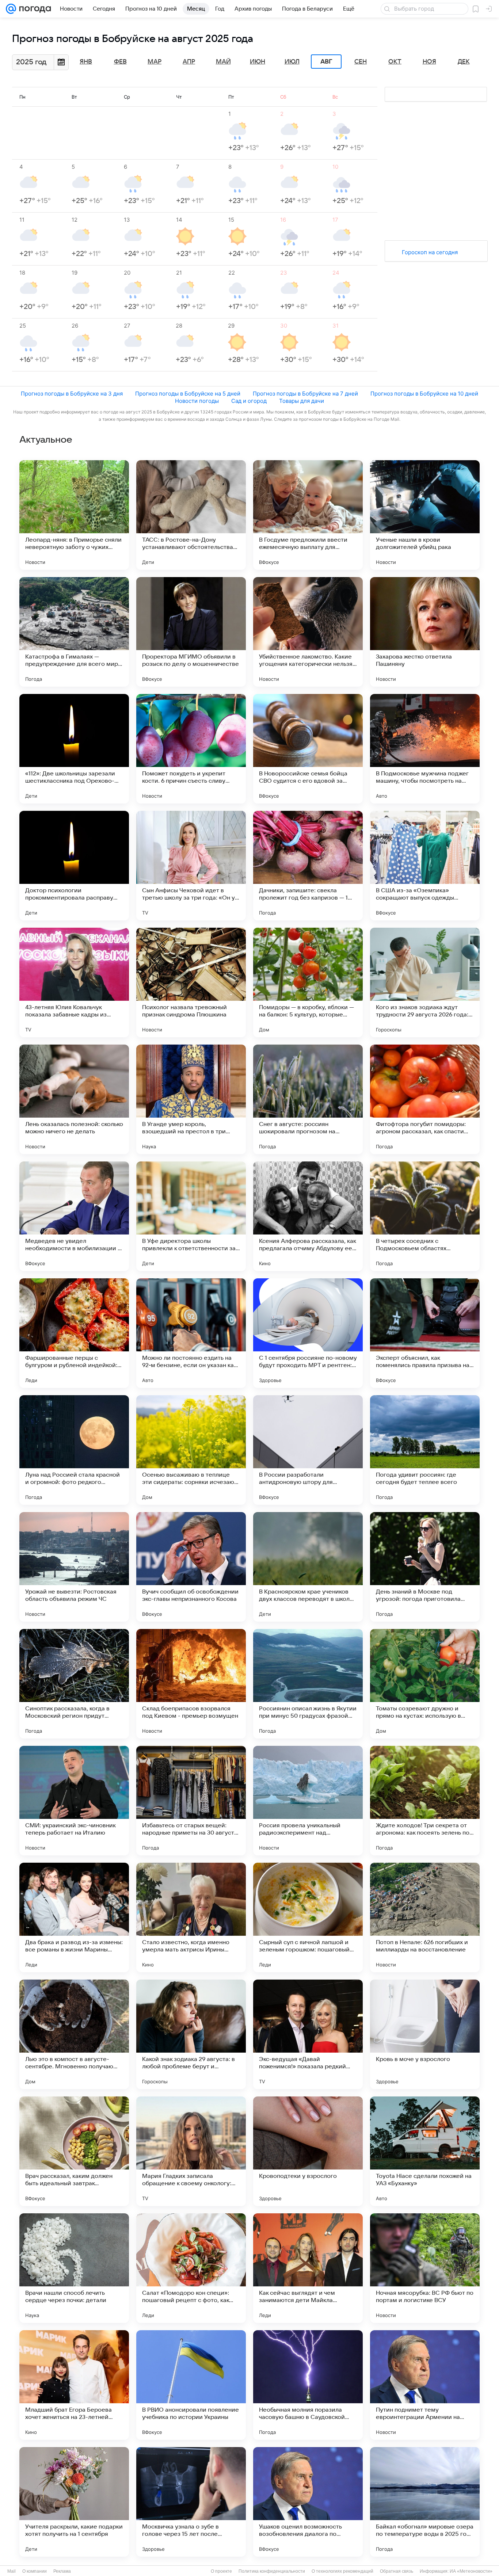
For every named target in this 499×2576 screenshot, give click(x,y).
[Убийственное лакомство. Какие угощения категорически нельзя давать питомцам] (308, 632)
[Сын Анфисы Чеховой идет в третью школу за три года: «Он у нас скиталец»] (191, 866)
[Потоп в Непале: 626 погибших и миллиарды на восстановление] (425, 1917)
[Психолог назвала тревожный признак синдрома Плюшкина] (191, 982)
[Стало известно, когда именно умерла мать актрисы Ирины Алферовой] (191, 1917)
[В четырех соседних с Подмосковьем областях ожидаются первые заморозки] (425, 1216)
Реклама (62, 2571)
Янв (86, 62)
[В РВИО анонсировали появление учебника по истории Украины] (191, 2385)
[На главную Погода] (34, 9)
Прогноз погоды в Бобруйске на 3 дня (72, 394)
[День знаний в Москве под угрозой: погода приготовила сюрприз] (425, 1567)
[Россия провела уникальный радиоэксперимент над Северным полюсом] (308, 1801)
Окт (395, 62)
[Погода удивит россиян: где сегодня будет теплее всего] (425, 1450)
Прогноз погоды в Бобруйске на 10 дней (424, 394)
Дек (464, 62)
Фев (120, 62)
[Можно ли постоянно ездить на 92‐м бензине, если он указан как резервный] (191, 1333)
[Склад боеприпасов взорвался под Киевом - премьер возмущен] (191, 1684)
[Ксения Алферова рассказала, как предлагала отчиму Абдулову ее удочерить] (308, 1216)
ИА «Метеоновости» (471, 2571)
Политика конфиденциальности (272, 2571)
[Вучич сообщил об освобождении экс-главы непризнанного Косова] (191, 1567)
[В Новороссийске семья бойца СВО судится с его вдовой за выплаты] (308, 749)
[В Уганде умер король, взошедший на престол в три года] (191, 1099)
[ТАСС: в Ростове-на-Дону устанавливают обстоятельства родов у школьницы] (191, 515)
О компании (35, 2571)
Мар (155, 62)
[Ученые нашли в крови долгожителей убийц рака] (425, 515)
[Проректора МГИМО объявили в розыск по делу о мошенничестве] (191, 632)
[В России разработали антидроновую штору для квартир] (308, 1450)
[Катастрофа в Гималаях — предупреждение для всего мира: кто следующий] (74, 632)
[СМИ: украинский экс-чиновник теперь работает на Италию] (74, 1801)
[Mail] (11, 9)
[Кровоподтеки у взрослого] (308, 2151)
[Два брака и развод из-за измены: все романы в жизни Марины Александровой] (74, 1917)
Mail (12, 2571)
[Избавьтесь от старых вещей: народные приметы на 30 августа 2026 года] (191, 1801)
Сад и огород (249, 401)
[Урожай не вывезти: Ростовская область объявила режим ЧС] (74, 1567)
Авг (326, 62)
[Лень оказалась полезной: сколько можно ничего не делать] (74, 1099)
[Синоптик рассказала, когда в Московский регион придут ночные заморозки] (74, 1684)
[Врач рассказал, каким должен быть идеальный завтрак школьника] (74, 2151)
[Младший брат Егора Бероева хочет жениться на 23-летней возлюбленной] (74, 2385)
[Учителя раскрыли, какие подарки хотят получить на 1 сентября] (74, 2502)
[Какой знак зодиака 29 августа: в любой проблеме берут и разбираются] (191, 2034)
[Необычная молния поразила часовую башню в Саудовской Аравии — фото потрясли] (308, 2385)
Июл (292, 62)
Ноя (429, 62)
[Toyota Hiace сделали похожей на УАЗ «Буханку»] (425, 2151)
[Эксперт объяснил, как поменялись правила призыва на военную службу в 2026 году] (425, 1333)
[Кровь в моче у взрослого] (425, 2034)
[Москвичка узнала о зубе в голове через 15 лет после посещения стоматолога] (191, 2502)
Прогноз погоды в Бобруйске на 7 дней (305, 394)
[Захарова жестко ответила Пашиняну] (425, 632)
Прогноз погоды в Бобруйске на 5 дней (188, 394)
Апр (189, 62)
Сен (361, 62)
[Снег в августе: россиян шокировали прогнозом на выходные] (308, 1099)
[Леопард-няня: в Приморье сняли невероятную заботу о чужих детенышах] (74, 515)
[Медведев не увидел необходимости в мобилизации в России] (74, 1216)
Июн (258, 62)
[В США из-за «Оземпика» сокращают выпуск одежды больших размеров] (425, 866)
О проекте (221, 2571)
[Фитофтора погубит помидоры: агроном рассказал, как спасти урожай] (425, 1099)
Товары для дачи (302, 401)
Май (223, 62)
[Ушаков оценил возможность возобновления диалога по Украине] (308, 2502)
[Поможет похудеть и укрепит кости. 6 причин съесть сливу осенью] (191, 749)
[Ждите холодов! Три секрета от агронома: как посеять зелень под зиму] (425, 1801)
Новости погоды (197, 401)
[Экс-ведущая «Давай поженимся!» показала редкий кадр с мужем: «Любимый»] (308, 2034)
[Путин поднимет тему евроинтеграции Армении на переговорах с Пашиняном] (425, 2385)
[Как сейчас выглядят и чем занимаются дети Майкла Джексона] (308, 2268)
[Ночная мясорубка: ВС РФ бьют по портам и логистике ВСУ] (425, 2268)
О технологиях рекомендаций (342, 2571)
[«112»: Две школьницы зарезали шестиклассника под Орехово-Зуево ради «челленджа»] (74, 749)
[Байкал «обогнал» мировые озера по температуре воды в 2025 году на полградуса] (425, 2502)
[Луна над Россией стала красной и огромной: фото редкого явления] (74, 1450)
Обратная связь (397, 2571)
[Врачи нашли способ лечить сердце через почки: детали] (74, 2268)
